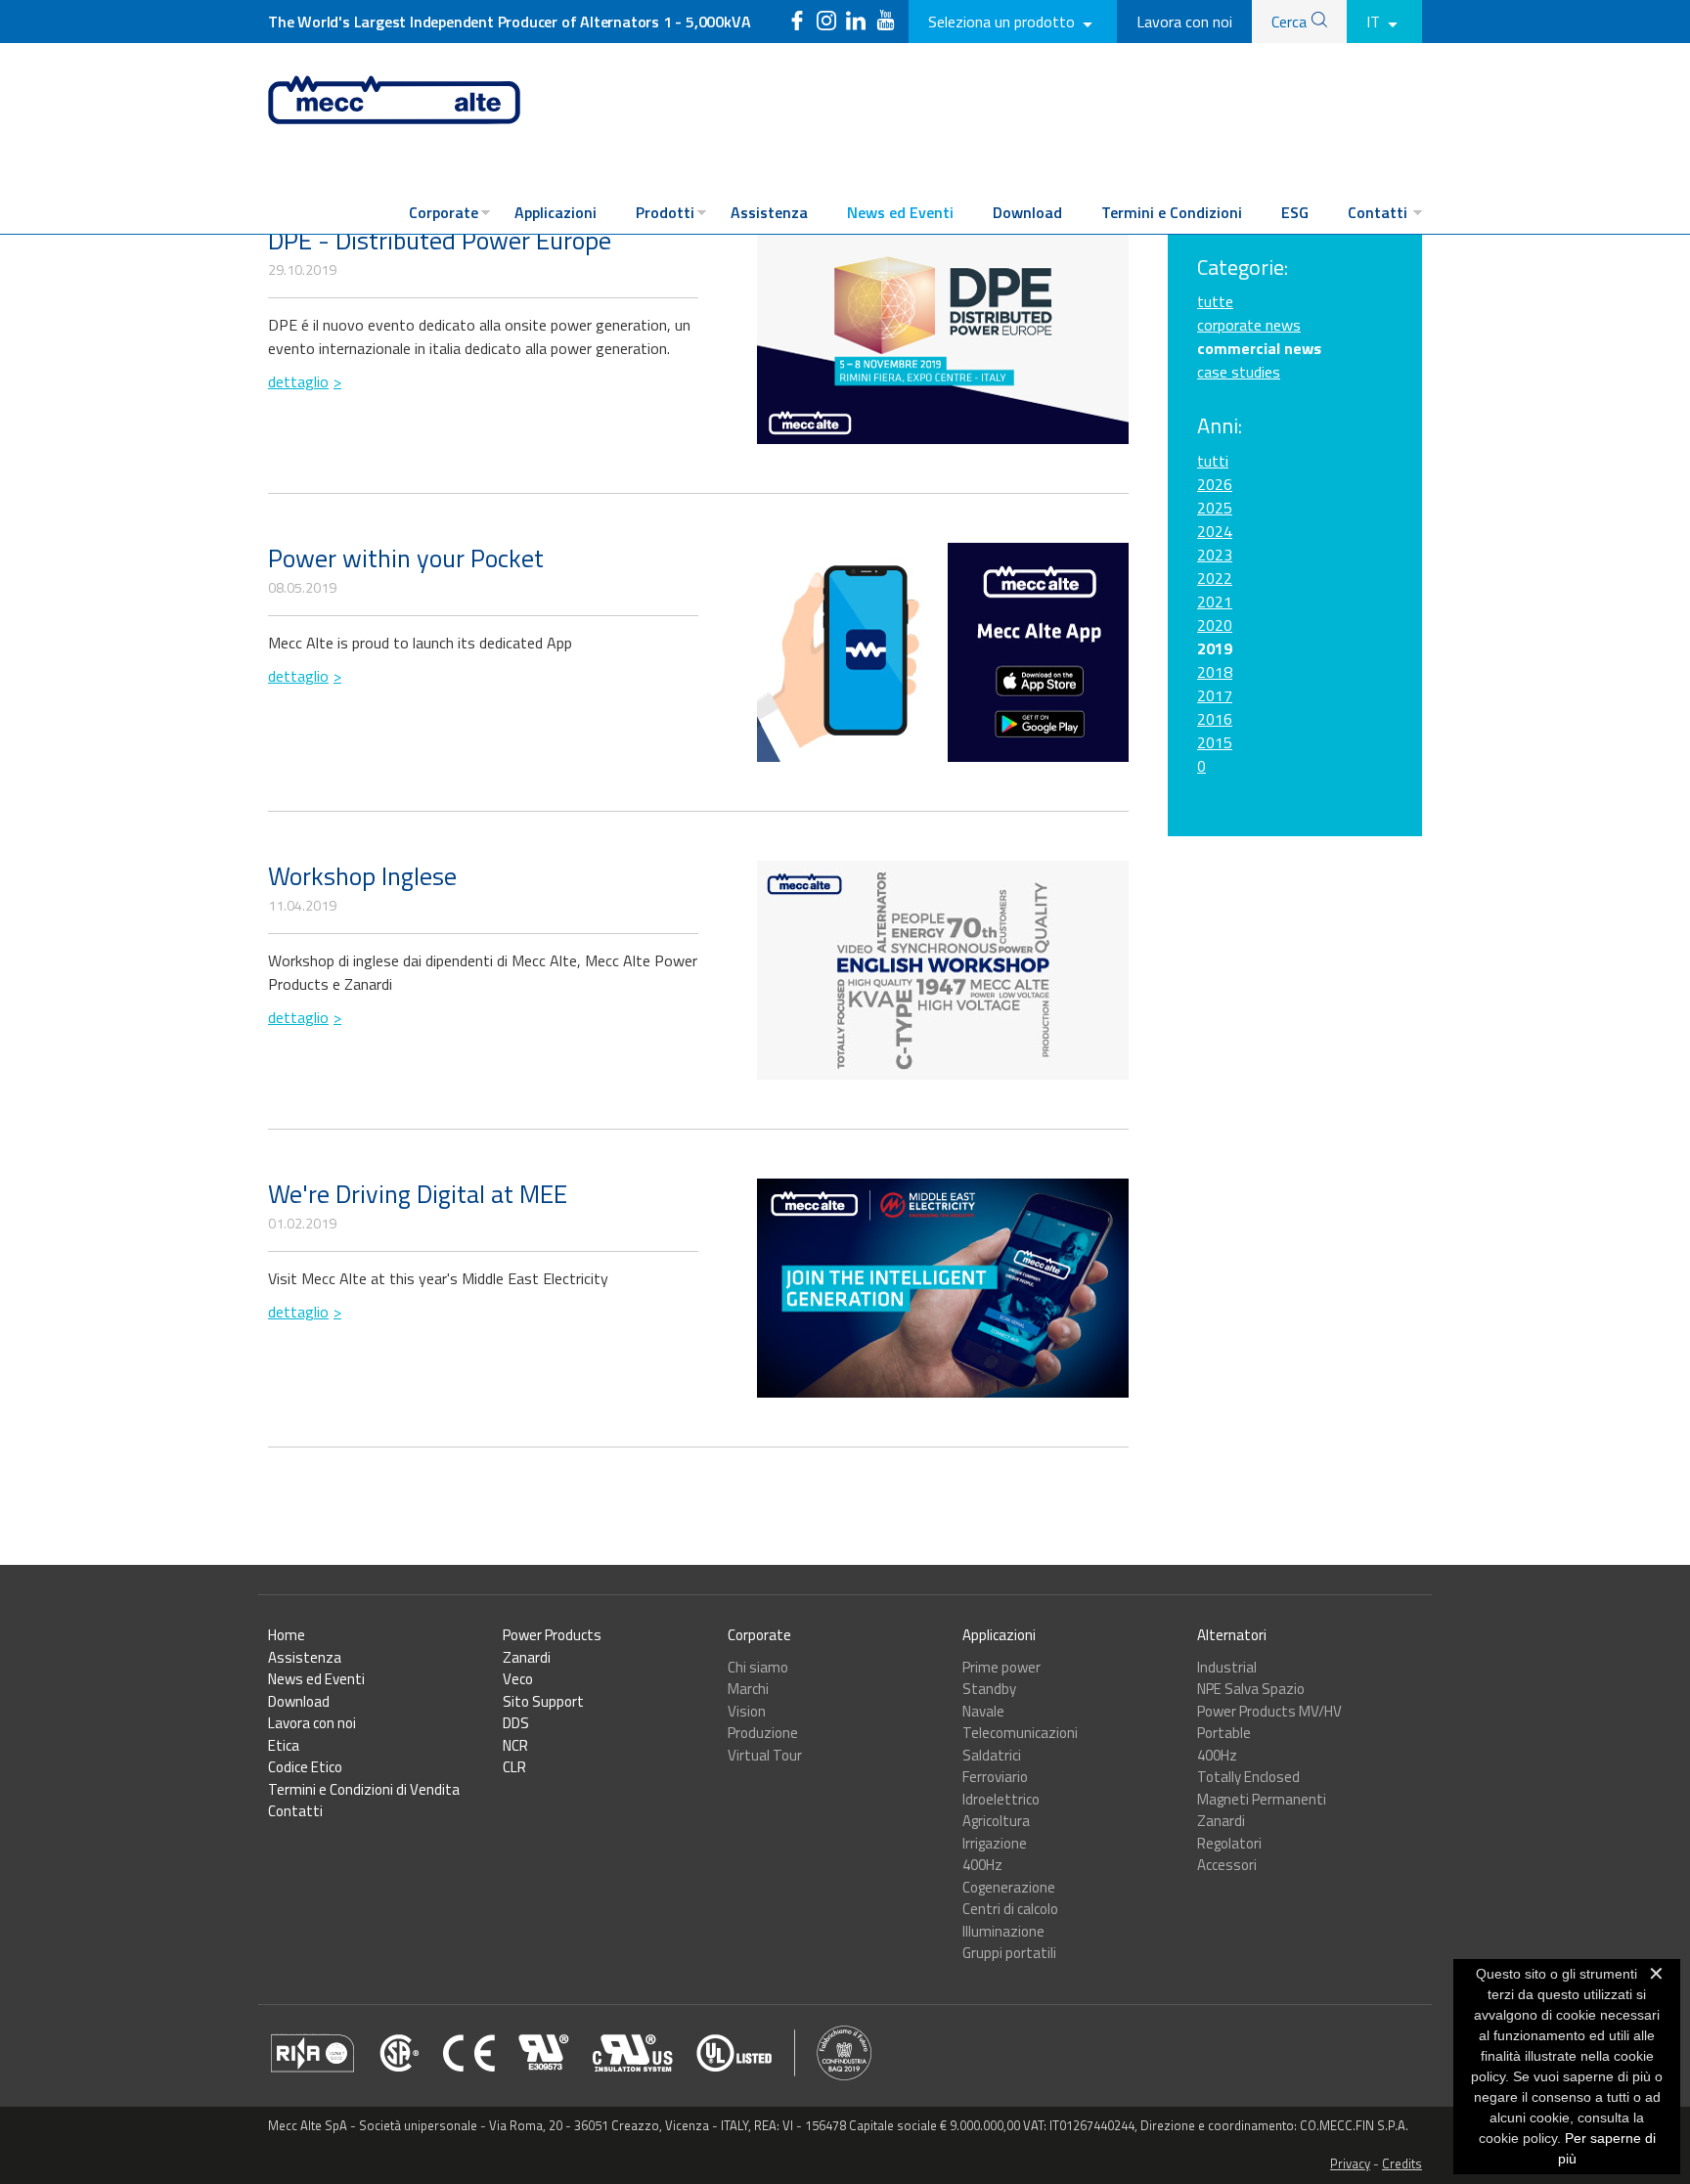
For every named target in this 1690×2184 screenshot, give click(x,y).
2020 (1215, 625)
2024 (1215, 531)
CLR (514, 1767)
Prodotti (665, 212)
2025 (1215, 508)
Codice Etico (305, 1767)
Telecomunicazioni (1020, 1733)
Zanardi (527, 1657)
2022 (1215, 578)
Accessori (1227, 1865)
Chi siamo (758, 1667)
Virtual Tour (765, 1755)
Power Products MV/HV (1269, 1711)
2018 (1215, 672)
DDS (516, 1723)
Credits (1402, 2163)
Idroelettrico (1001, 1799)
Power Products (552, 1635)
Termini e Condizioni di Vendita (364, 1789)
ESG (1295, 212)
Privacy (1350, 2163)
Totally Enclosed (1248, 1777)
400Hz (982, 1865)
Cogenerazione (1009, 1887)
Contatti (1378, 212)
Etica (284, 1745)
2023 (1215, 555)
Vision (747, 1711)
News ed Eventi (900, 212)
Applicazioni (556, 212)
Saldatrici (992, 1755)
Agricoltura (996, 1821)
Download (1027, 212)
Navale (983, 1711)
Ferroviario (995, 1777)
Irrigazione (995, 1843)
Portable (1224, 1733)
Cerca (1289, 22)
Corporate (444, 212)
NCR (515, 1745)
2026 (1215, 484)
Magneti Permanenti (1262, 1799)
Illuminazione (1003, 1931)
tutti (1213, 461)
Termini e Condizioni (1172, 212)
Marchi (748, 1689)
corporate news (1249, 325)
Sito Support (543, 1701)
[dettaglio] (943, 334)
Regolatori (1229, 1843)
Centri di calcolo (1010, 1909)
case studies (1239, 372)
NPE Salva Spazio (1251, 1689)
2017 (1215, 695)
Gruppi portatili (1009, 1953)
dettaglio (298, 381)
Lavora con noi (1184, 22)
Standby (989, 1689)
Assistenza (769, 212)
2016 (1215, 719)
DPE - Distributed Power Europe (440, 240)
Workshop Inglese (362, 876)
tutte (1215, 301)
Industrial (1227, 1667)
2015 (1215, 742)
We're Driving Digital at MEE (418, 1194)
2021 (1215, 602)
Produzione (763, 1733)
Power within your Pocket (406, 558)
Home (287, 1635)
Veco (518, 1679)
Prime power (1001, 1667)
